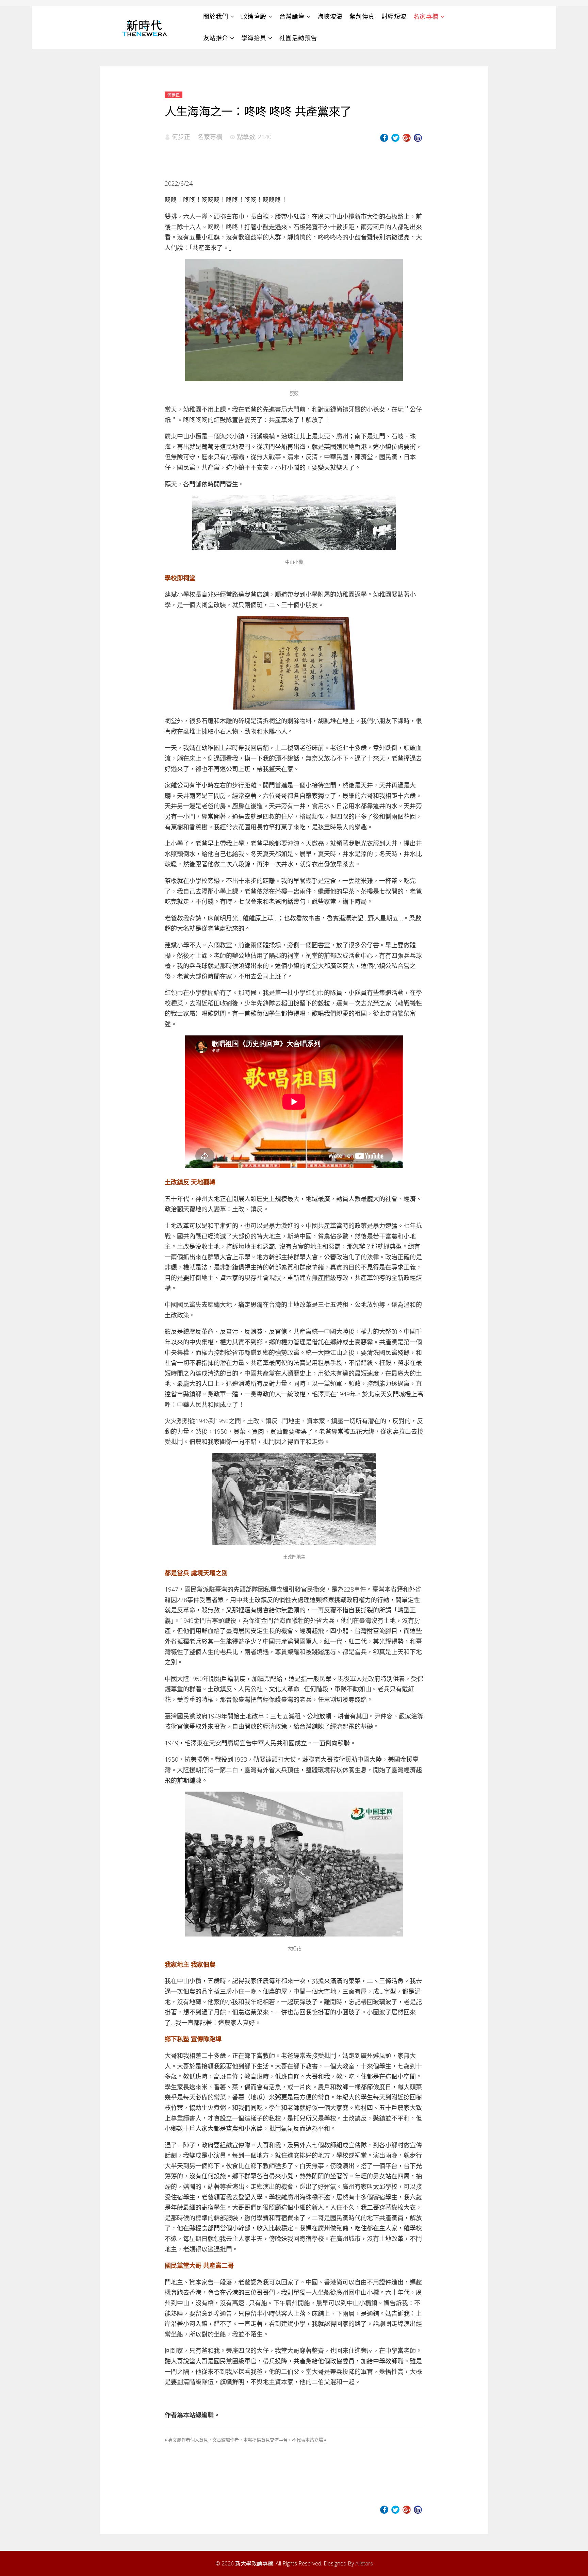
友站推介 (216, 38)
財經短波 (394, 16)
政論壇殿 (254, 16)
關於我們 (216, 16)
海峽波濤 (330, 16)
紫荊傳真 (362, 16)
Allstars (364, 2563)
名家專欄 (426, 16)
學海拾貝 (254, 38)
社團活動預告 (298, 38)
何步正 (174, 95)
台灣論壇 (292, 16)
